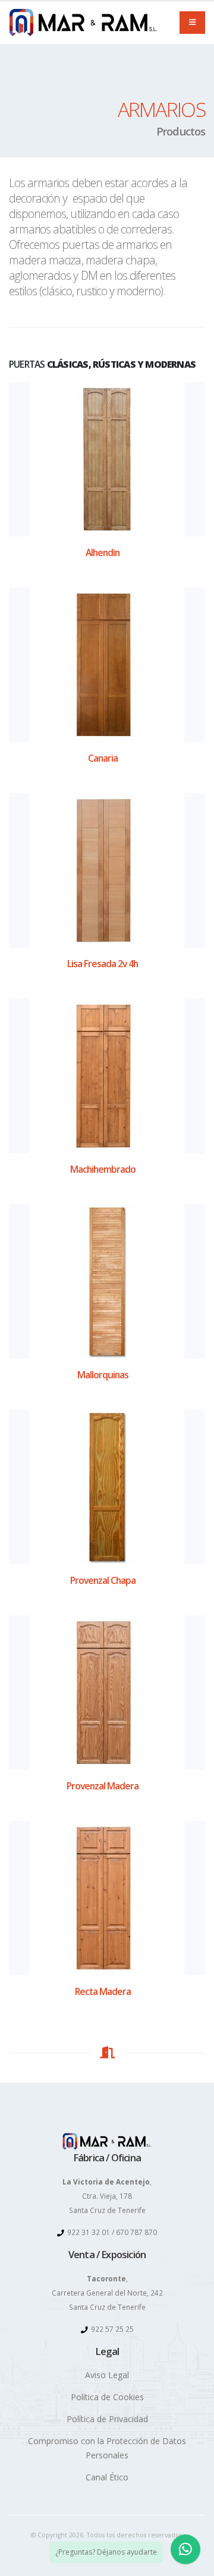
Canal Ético (107, 2477)
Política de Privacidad (107, 2419)
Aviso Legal (107, 2375)
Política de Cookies (107, 2397)
